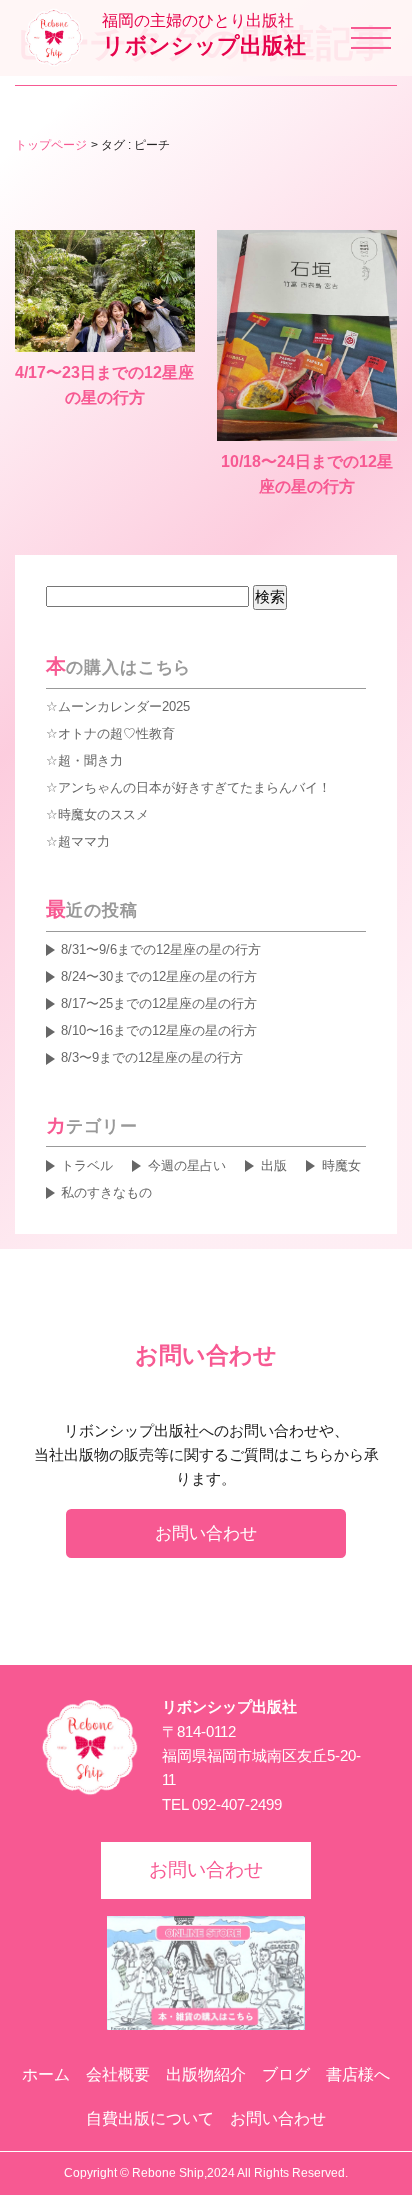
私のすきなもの (106, 1192)
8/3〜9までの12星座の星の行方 (152, 1057)
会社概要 (118, 2074)
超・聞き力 (90, 760)
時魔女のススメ (103, 814)
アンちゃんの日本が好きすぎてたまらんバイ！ (194, 787)
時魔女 (341, 1165)
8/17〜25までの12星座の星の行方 (159, 1003)
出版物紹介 (206, 2074)
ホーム (46, 2074)
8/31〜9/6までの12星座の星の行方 (161, 949)
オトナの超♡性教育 (116, 733)
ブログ (286, 2074)
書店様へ (358, 2074)
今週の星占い (186, 1165)
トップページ (51, 145)
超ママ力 (84, 841)
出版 (273, 1165)
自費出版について (150, 2118)
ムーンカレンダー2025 (124, 706)
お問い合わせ (206, 1533)
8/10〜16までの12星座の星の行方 (159, 1030)
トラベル (87, 1165)
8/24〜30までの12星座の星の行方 (159, 976)
